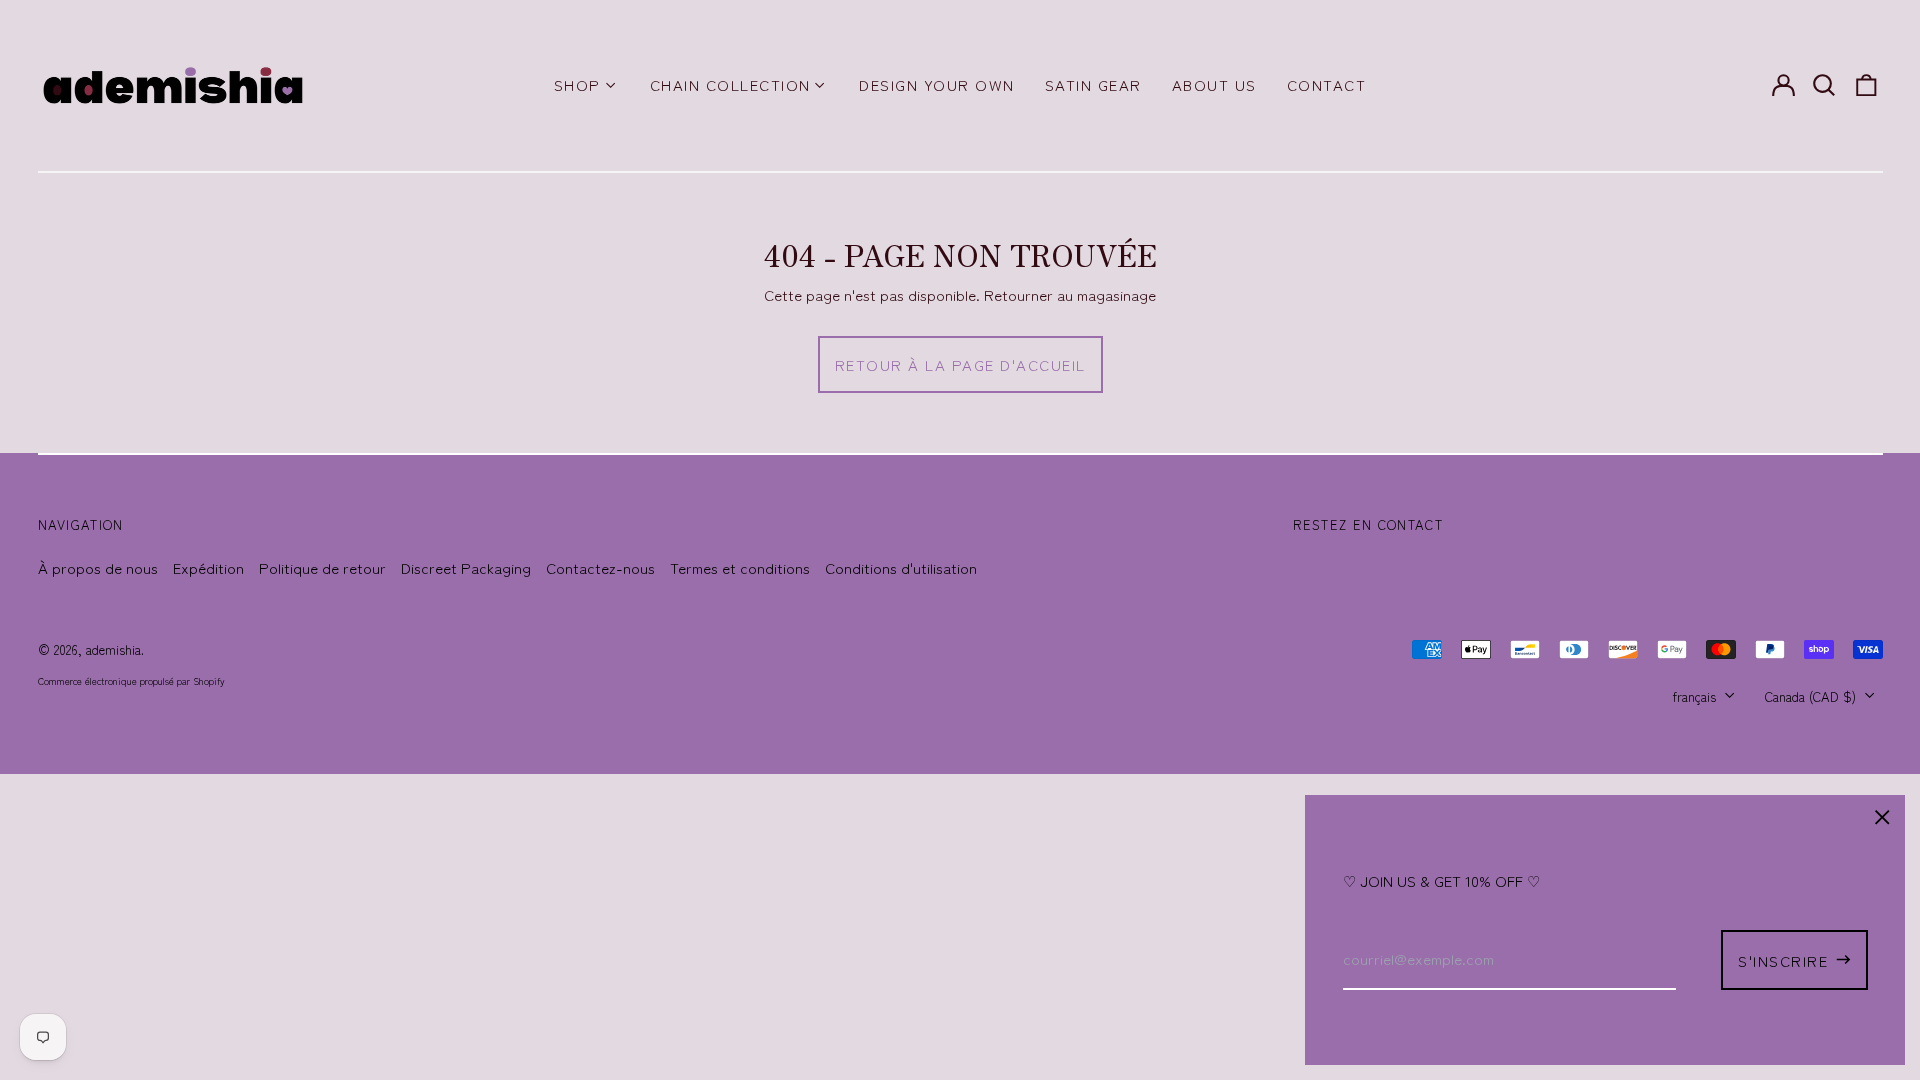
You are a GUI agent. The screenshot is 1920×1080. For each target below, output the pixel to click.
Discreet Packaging (466, 567)
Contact (1327, 84)
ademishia (113, 649)
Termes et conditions (740, 567)
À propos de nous (98, 567)
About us (1214, 84)
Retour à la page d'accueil (960, 364)
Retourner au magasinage (1070, 294)
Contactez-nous (600, 567)
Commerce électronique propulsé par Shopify (131, 681)
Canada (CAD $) (1812, 696)
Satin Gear (1093, 84)
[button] (1825, 85)
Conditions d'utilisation (901, 567)
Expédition (208, 567)
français (1696, 696)
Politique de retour (322, 567)
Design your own (937, 84)
